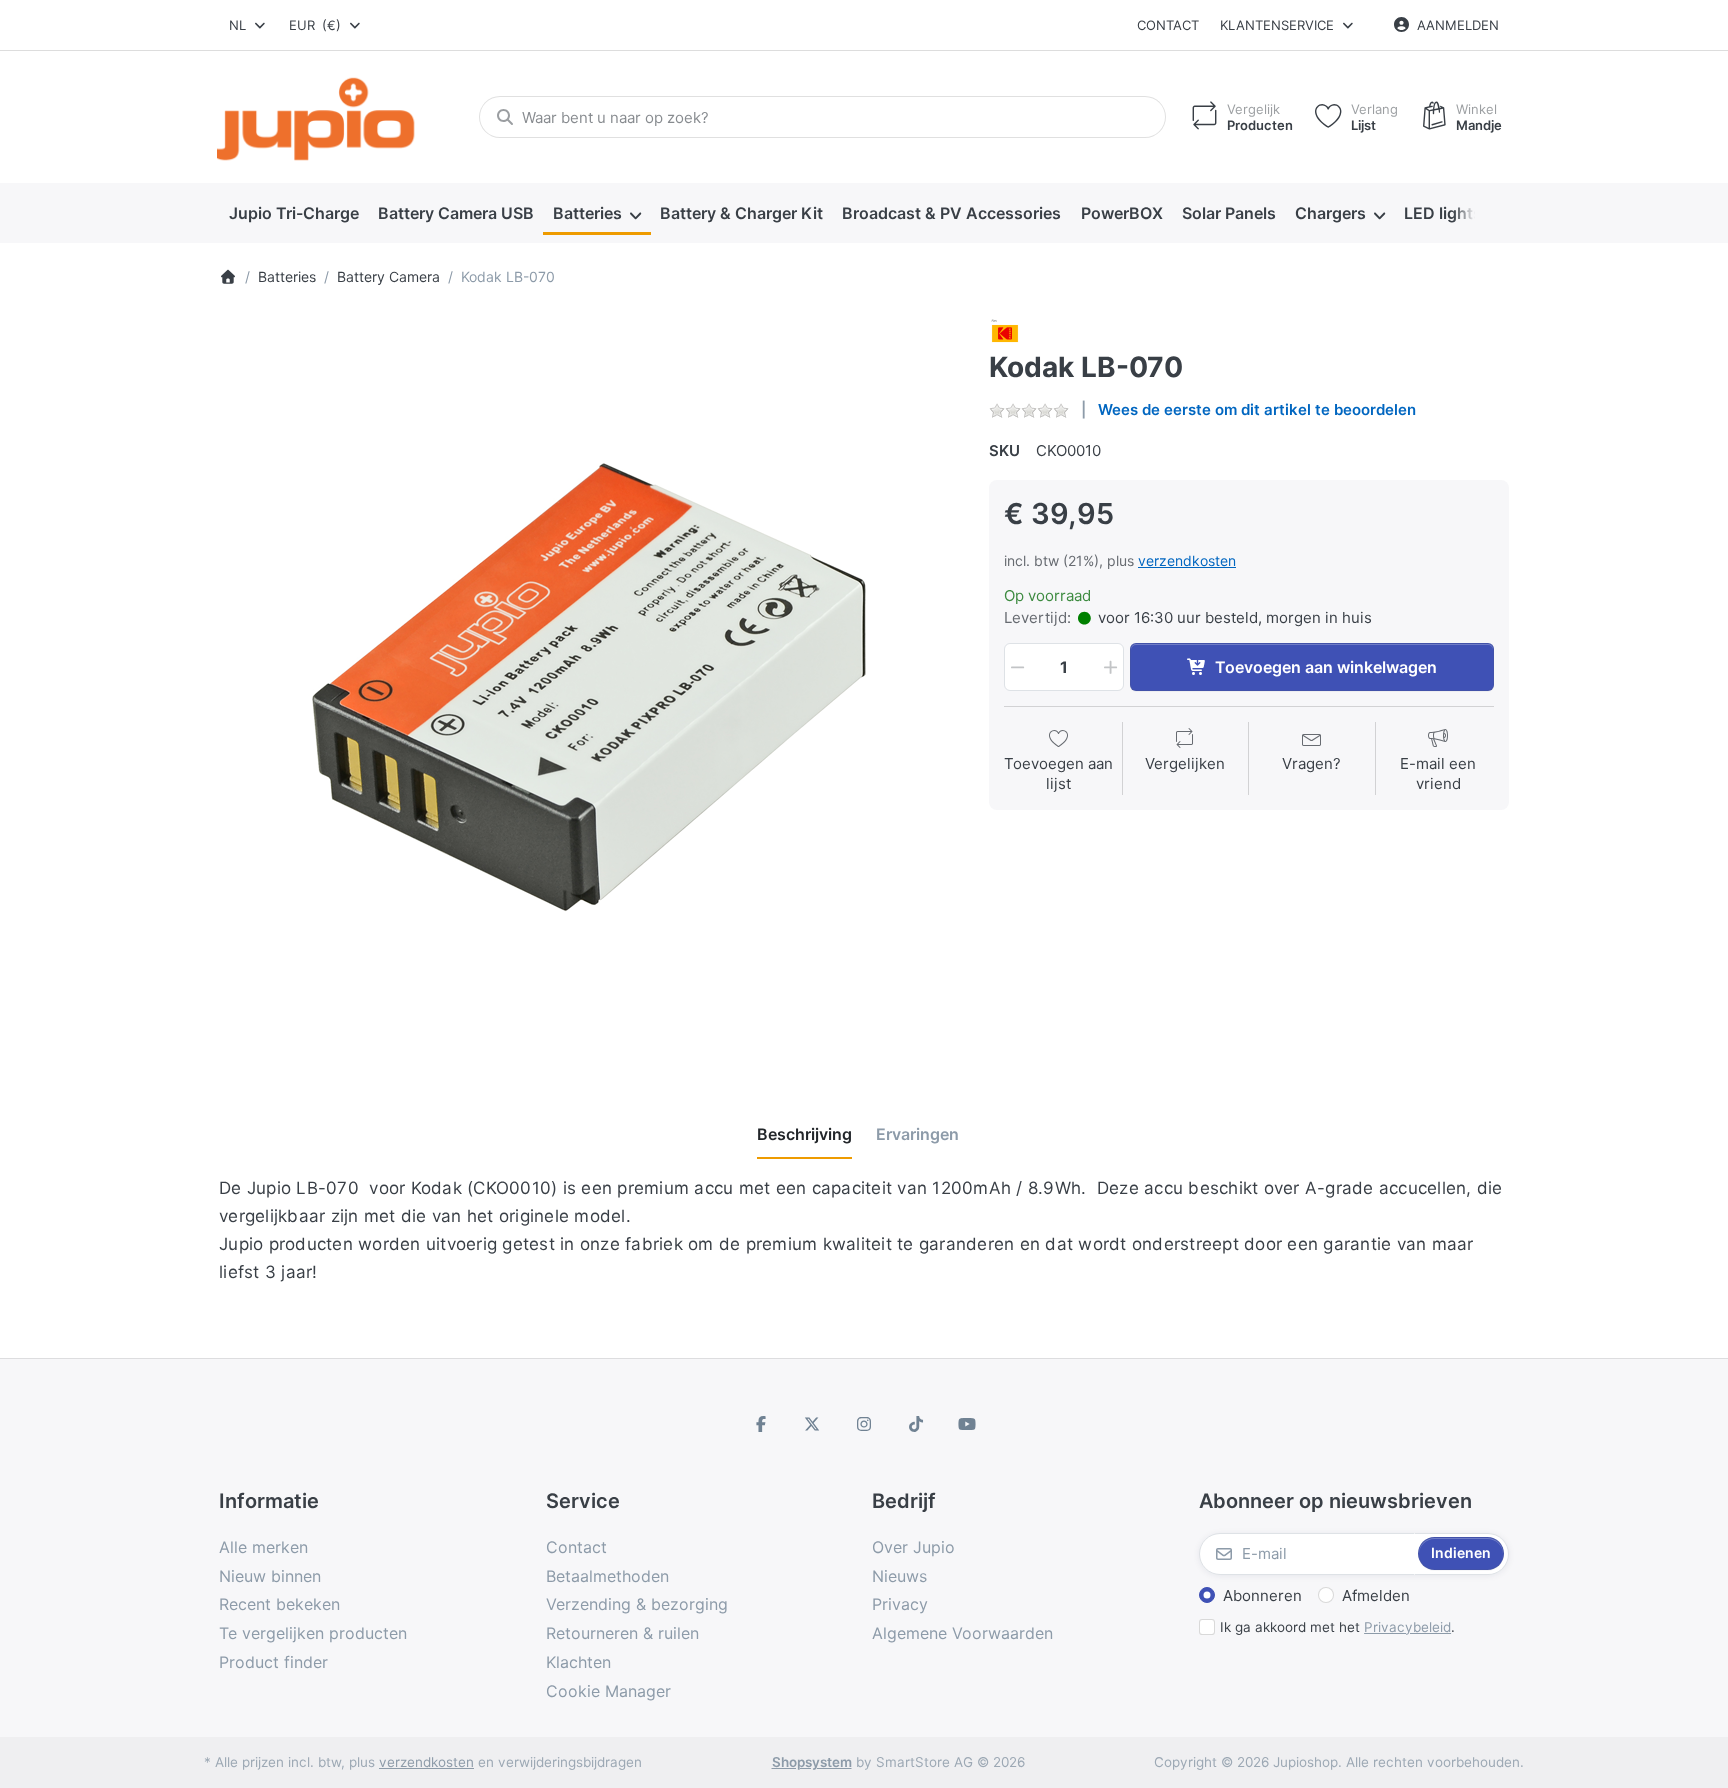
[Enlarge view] (589, 687)
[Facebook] (761, 1424)
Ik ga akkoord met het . (1337, 1627)
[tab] (804, 1134)
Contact (1168, 25)
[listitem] (589, 687)
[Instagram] (864, 1424)
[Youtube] (967, 1424)
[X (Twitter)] (813, 1424)
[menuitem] (293, 214)
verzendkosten (1187, 560)
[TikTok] (916, 1424)
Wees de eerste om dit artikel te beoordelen (1257, 409)
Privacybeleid (1407, 1627)
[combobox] (248, 25)
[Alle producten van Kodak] (1005, 331)
